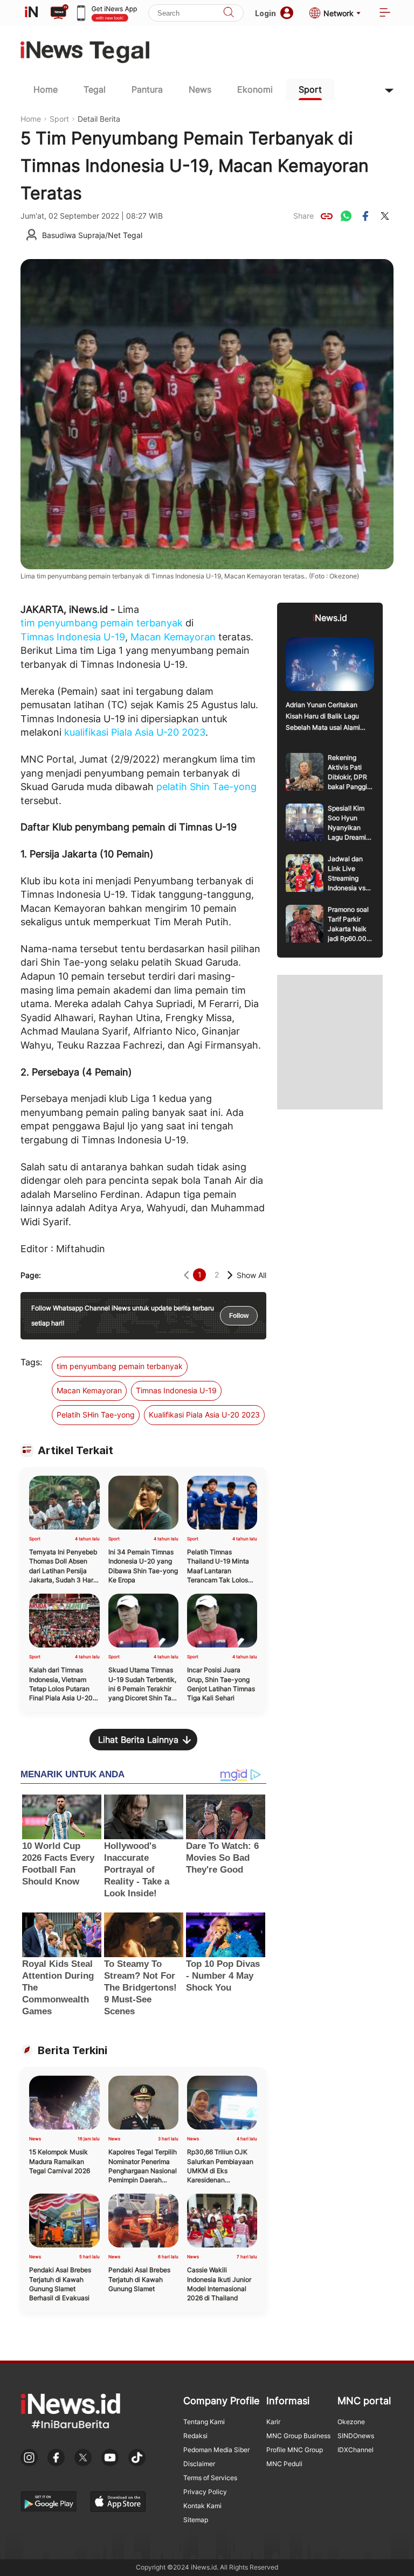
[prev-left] (186, 1275)
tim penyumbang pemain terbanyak (102, 623)
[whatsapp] (346, 216)
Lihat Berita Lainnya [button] (138, 1740)
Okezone (351, 2422)
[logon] (31, 13)
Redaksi (195, 2436)
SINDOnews (356, 2436)
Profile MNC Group (295, 2450)
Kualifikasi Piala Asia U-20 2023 (204, 1415)
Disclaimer (199, 2464)
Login (265, 13)
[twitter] (385, 216)
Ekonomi (255, 89)
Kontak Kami (202, 2506)
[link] (327, 216)
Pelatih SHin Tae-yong (96, 1415)
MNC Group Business (298, 2436)
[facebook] (365, 216)
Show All (251, 1275)
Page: (31, 1275)
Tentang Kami (204, 2422)
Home (46, 89)
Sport (310, 89)
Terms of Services (210, 2478)
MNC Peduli (284, 2464)
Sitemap (196, 2520)
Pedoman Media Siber (216, 2450)
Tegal (95, 89)
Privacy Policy (205, 2492)
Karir (273, 2422)
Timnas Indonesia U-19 (73, 637)
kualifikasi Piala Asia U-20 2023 (135, 732)
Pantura (147, 89)
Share (303, 216)
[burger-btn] (385, 13)
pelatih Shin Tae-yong (206, 787)
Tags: (31, 1362)
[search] (229, 13)
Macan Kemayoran (173, 637)
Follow (239, 1316)
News (200, 89)
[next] (230, 1275)
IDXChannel (356, 2450)
